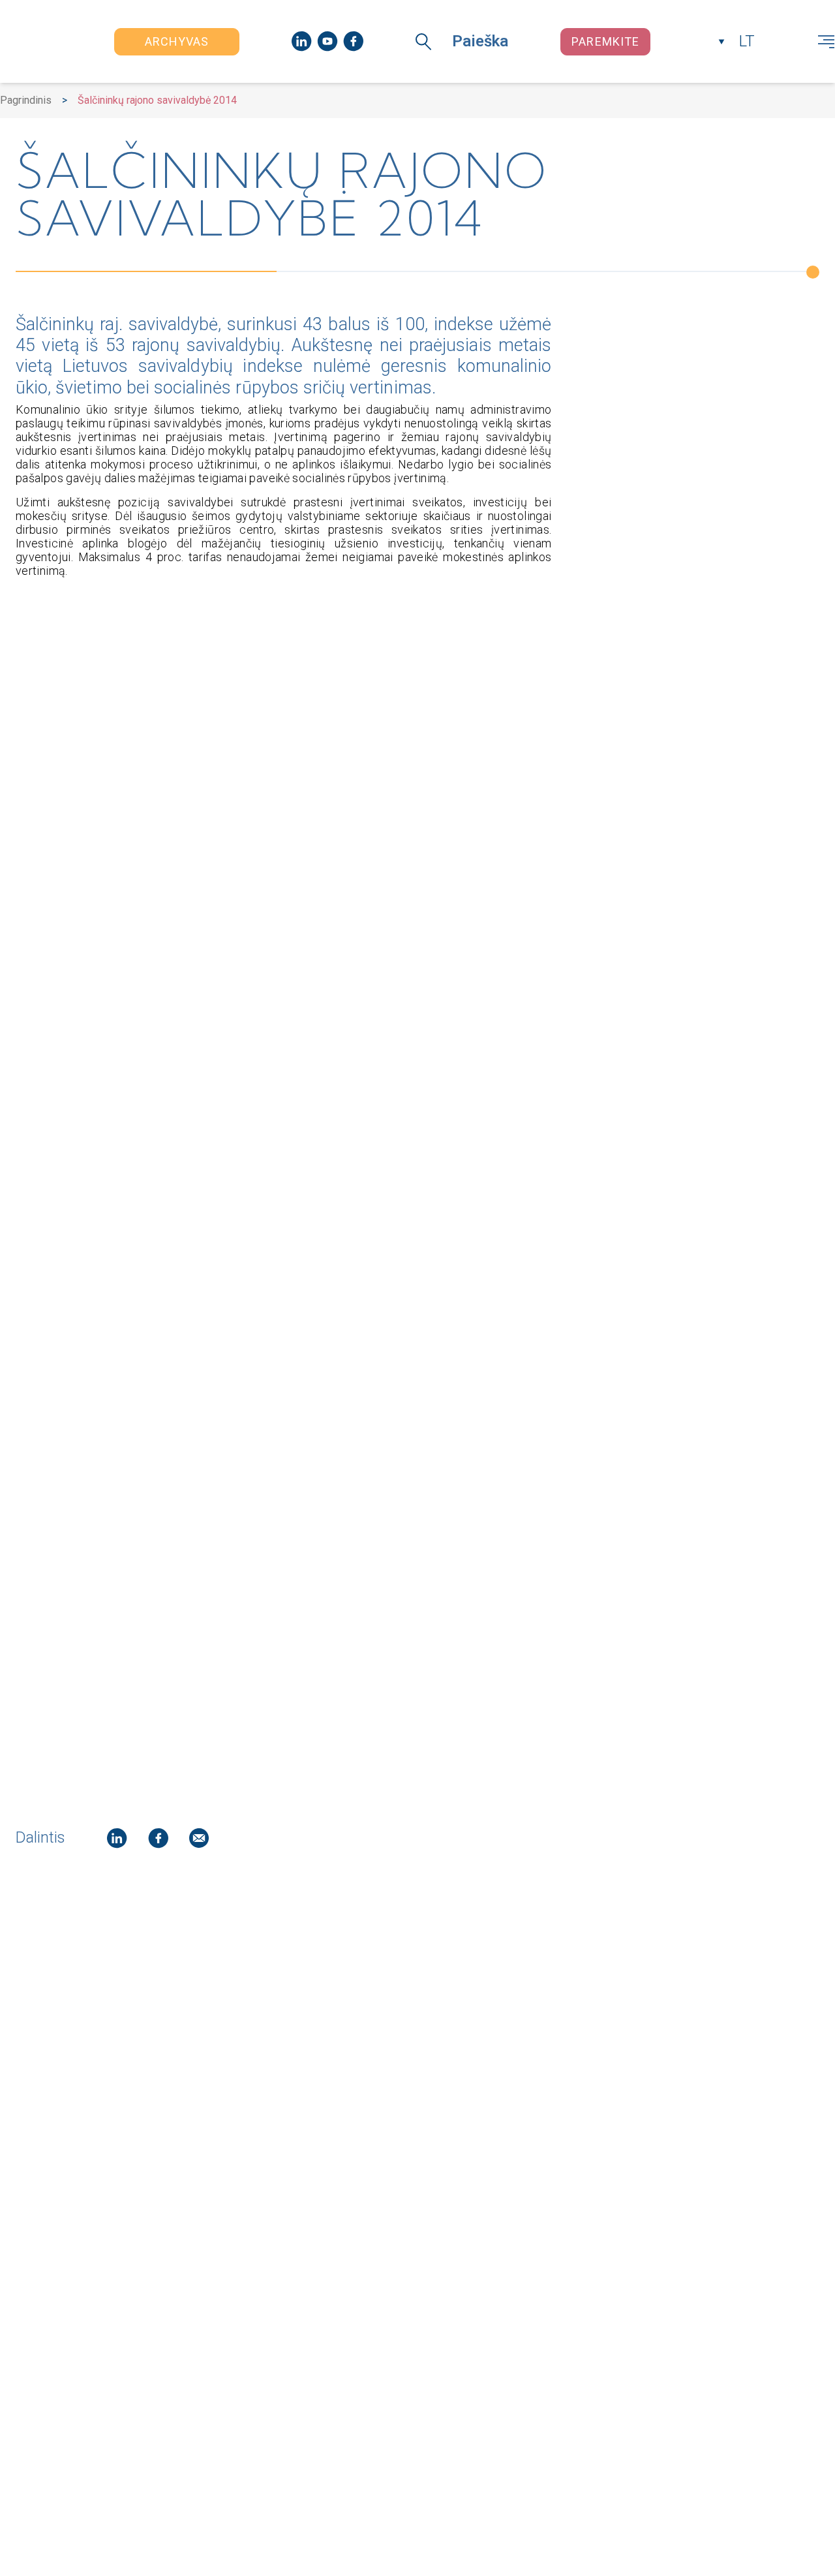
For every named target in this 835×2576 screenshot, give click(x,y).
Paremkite (605, 41)
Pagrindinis (26, 100)
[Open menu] (826, 42)
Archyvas (177, 41)
